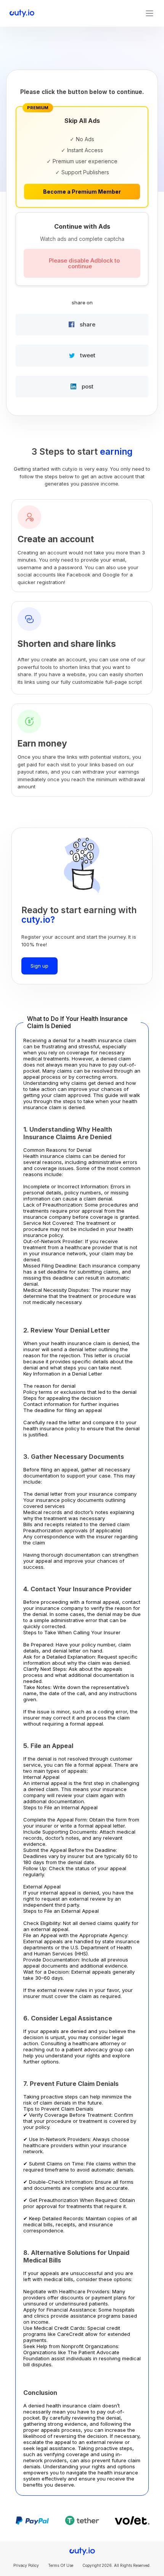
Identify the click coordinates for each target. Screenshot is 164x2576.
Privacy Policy (26, 2565)
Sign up (39, 966)
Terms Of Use (61, 2565)
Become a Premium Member (82, 192)
